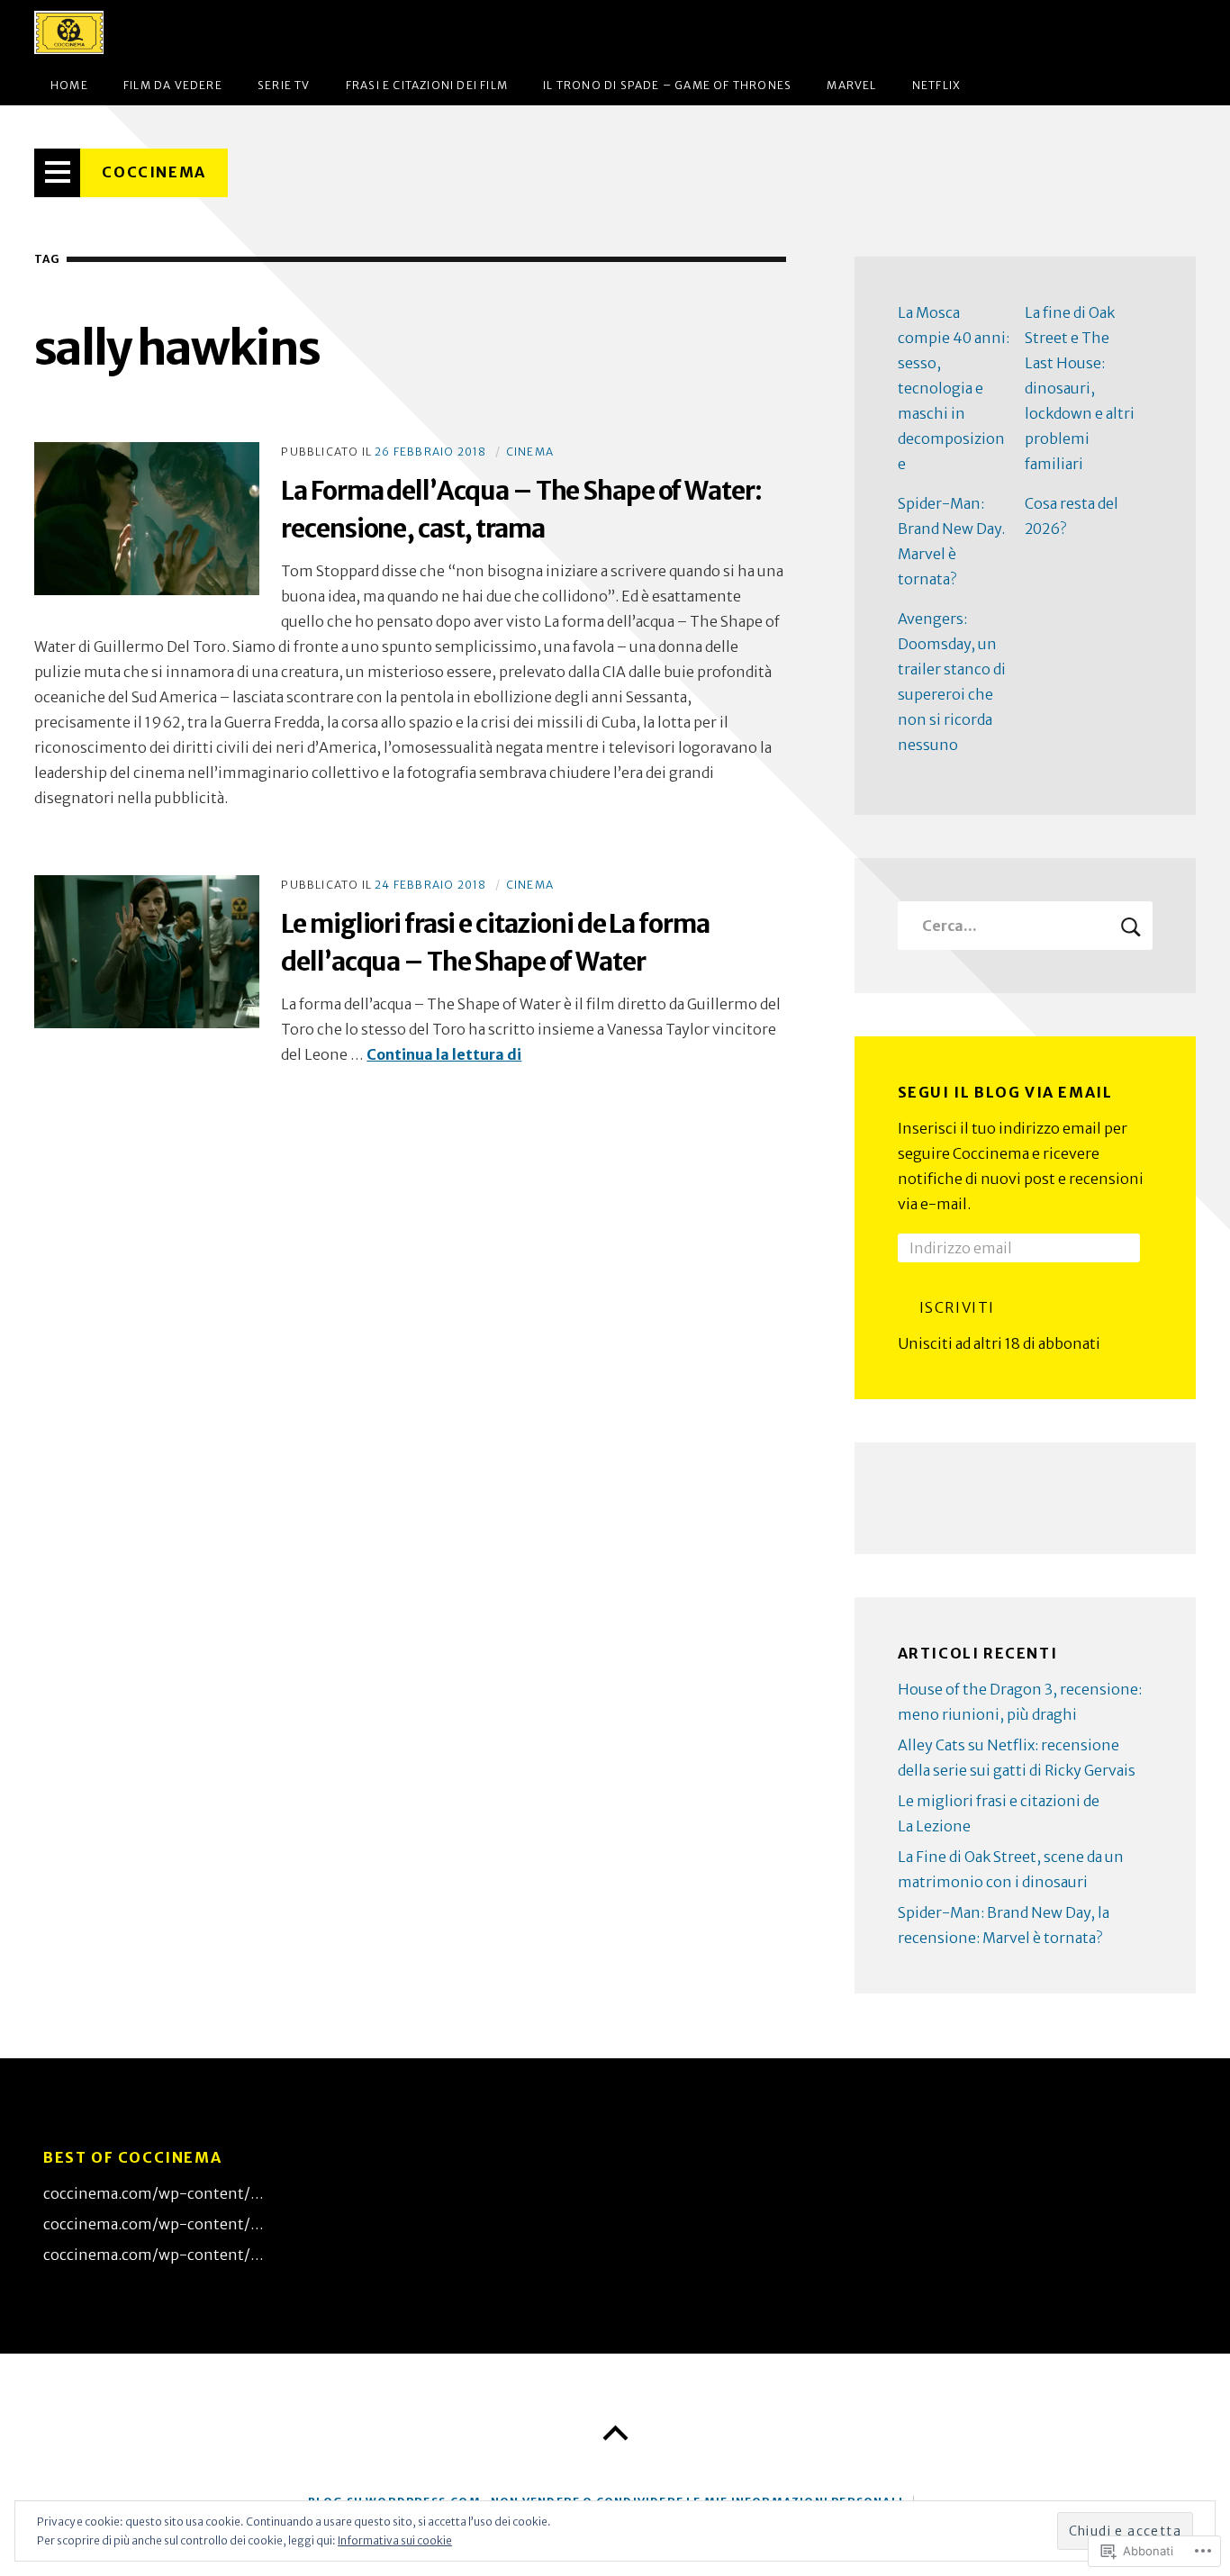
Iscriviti (957, 1307)
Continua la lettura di (444, 1054)
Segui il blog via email (1005, 1092)
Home (69, 85)
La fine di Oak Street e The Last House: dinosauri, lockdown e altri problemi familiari (1080, 388)
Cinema (530, 452)
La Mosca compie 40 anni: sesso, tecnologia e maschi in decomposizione (954, 388)
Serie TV (284, 85)
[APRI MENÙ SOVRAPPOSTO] (58, 173)
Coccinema (154, 172)
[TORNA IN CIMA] (615, 2434)
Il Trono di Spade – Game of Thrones (667, 85)
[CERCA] (1131, 926)
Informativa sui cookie (395, 2540)
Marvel (851, 85)
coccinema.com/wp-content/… (154, 2193)
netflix (936, 85)
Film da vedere (173, 85)
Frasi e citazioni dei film (427, 85)
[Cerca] (1025, 926)
